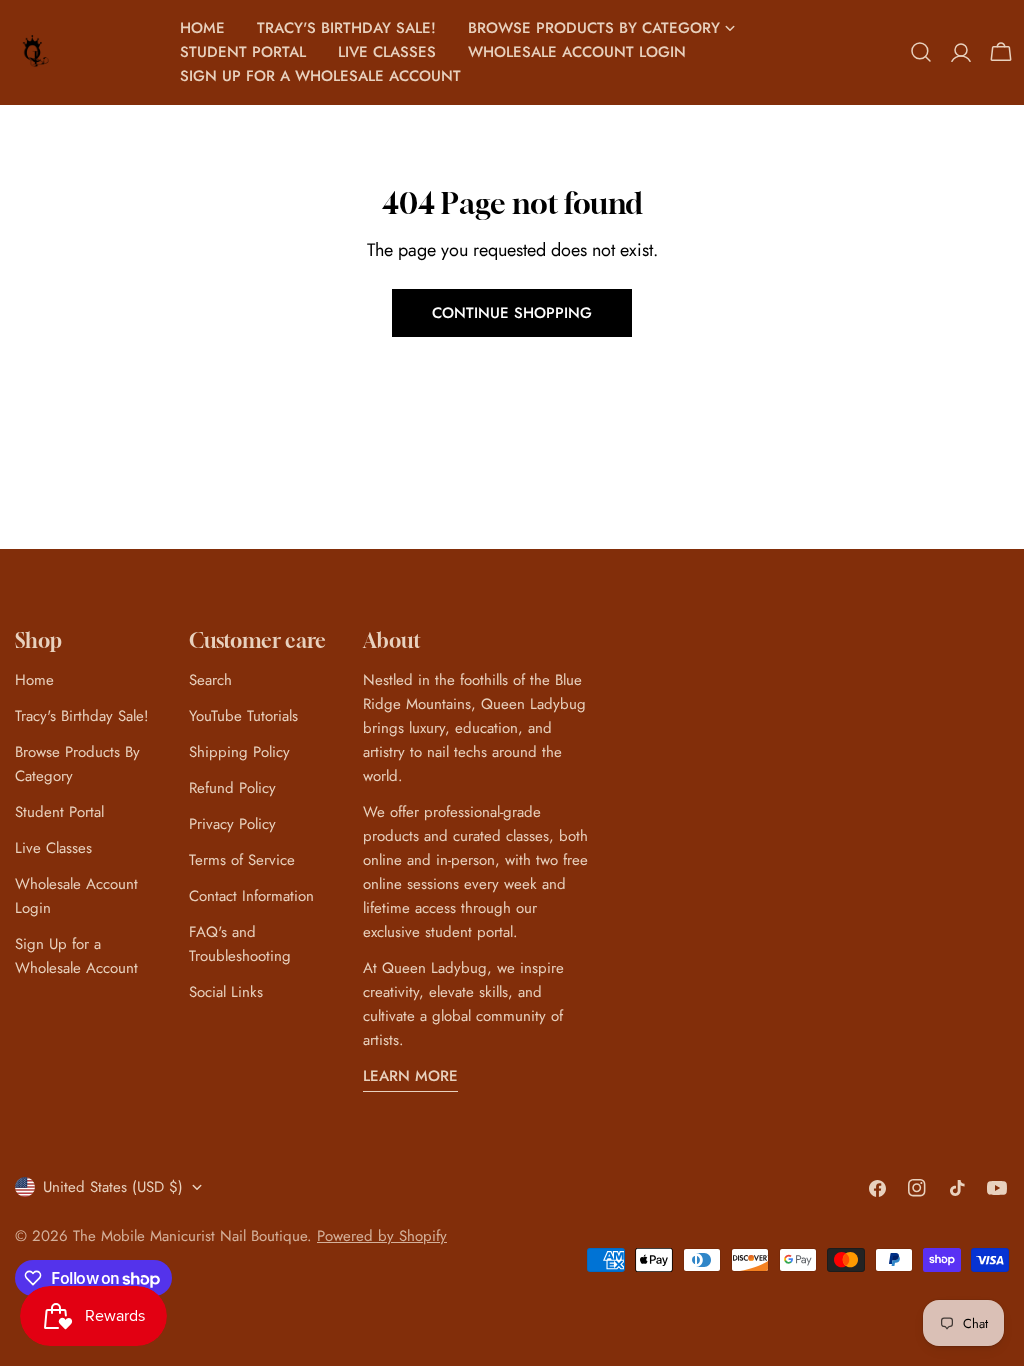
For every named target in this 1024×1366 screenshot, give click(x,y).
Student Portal (59, 812)
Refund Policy (232, 788)
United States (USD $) (113, 1187)
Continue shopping (512, 313)
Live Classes (53, 848)
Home (34, 680)
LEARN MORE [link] (410, 1076)
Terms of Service (242, 860)
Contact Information (251, 896)
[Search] (921, 52)
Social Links (226, 992)
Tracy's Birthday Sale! (82, 716)
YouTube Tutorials (243, 716)
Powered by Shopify (382, 1236)
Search (210, 680)
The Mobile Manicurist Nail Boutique (190, 1236)
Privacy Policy (232, 824)
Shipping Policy (239, 752)
